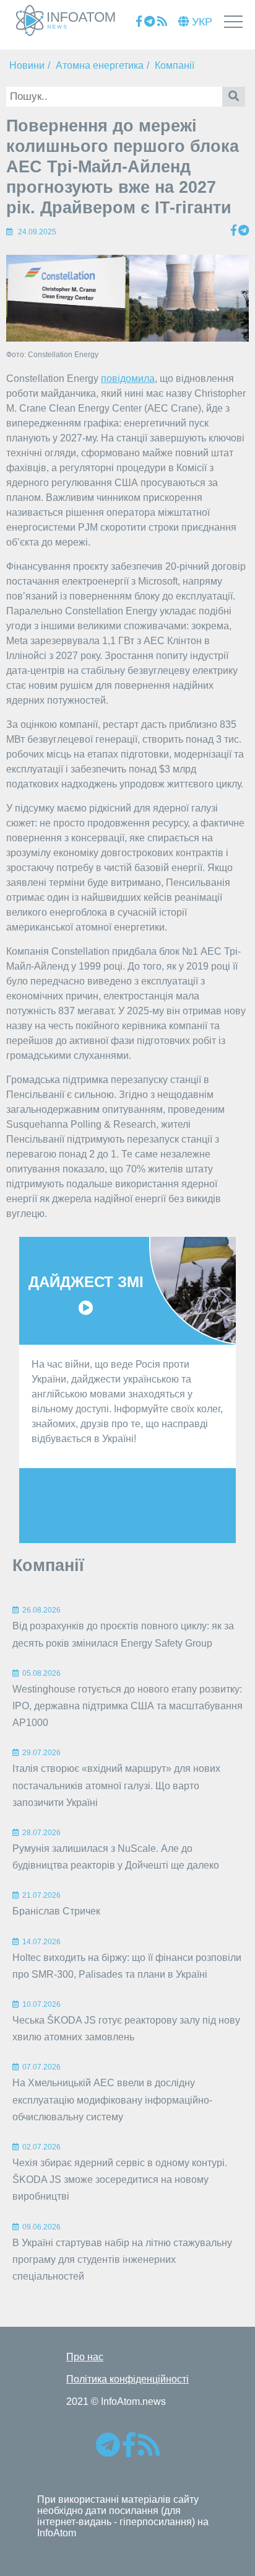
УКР (201, 22)
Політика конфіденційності (127, 2379)
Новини (27, 65)
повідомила (128, 378)
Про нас (85, 2357)
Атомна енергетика (100, 65)
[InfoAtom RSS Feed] (162, 22)
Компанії (175, 65)
